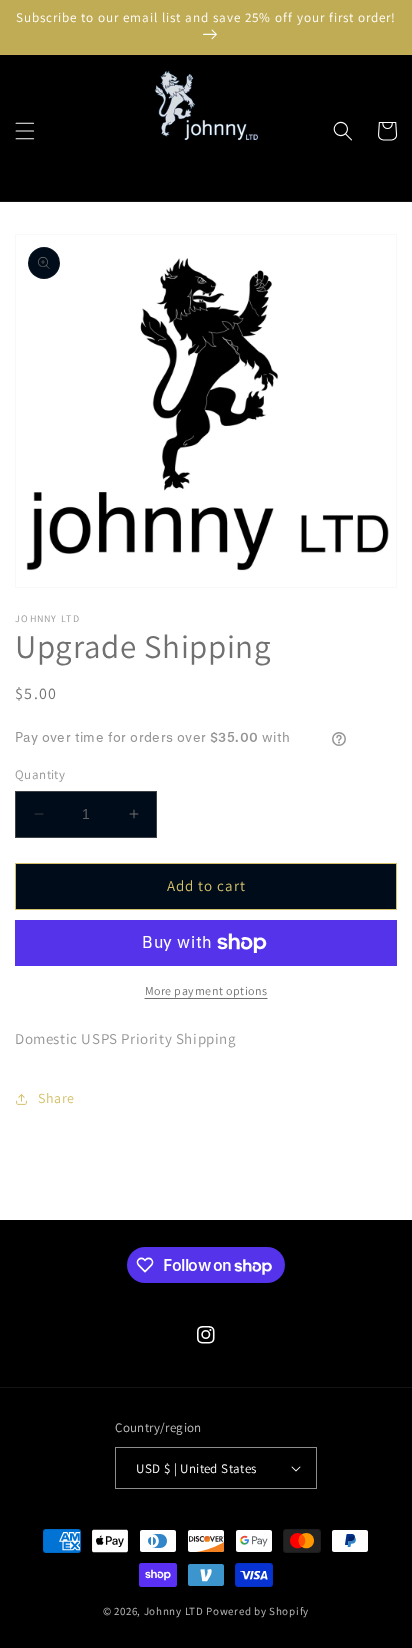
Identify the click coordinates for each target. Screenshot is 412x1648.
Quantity (40, 774)
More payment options (206, 990)
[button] (25, 131)
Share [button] (56, 1098)
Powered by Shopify (257, 1611)
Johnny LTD (174, 1611)
